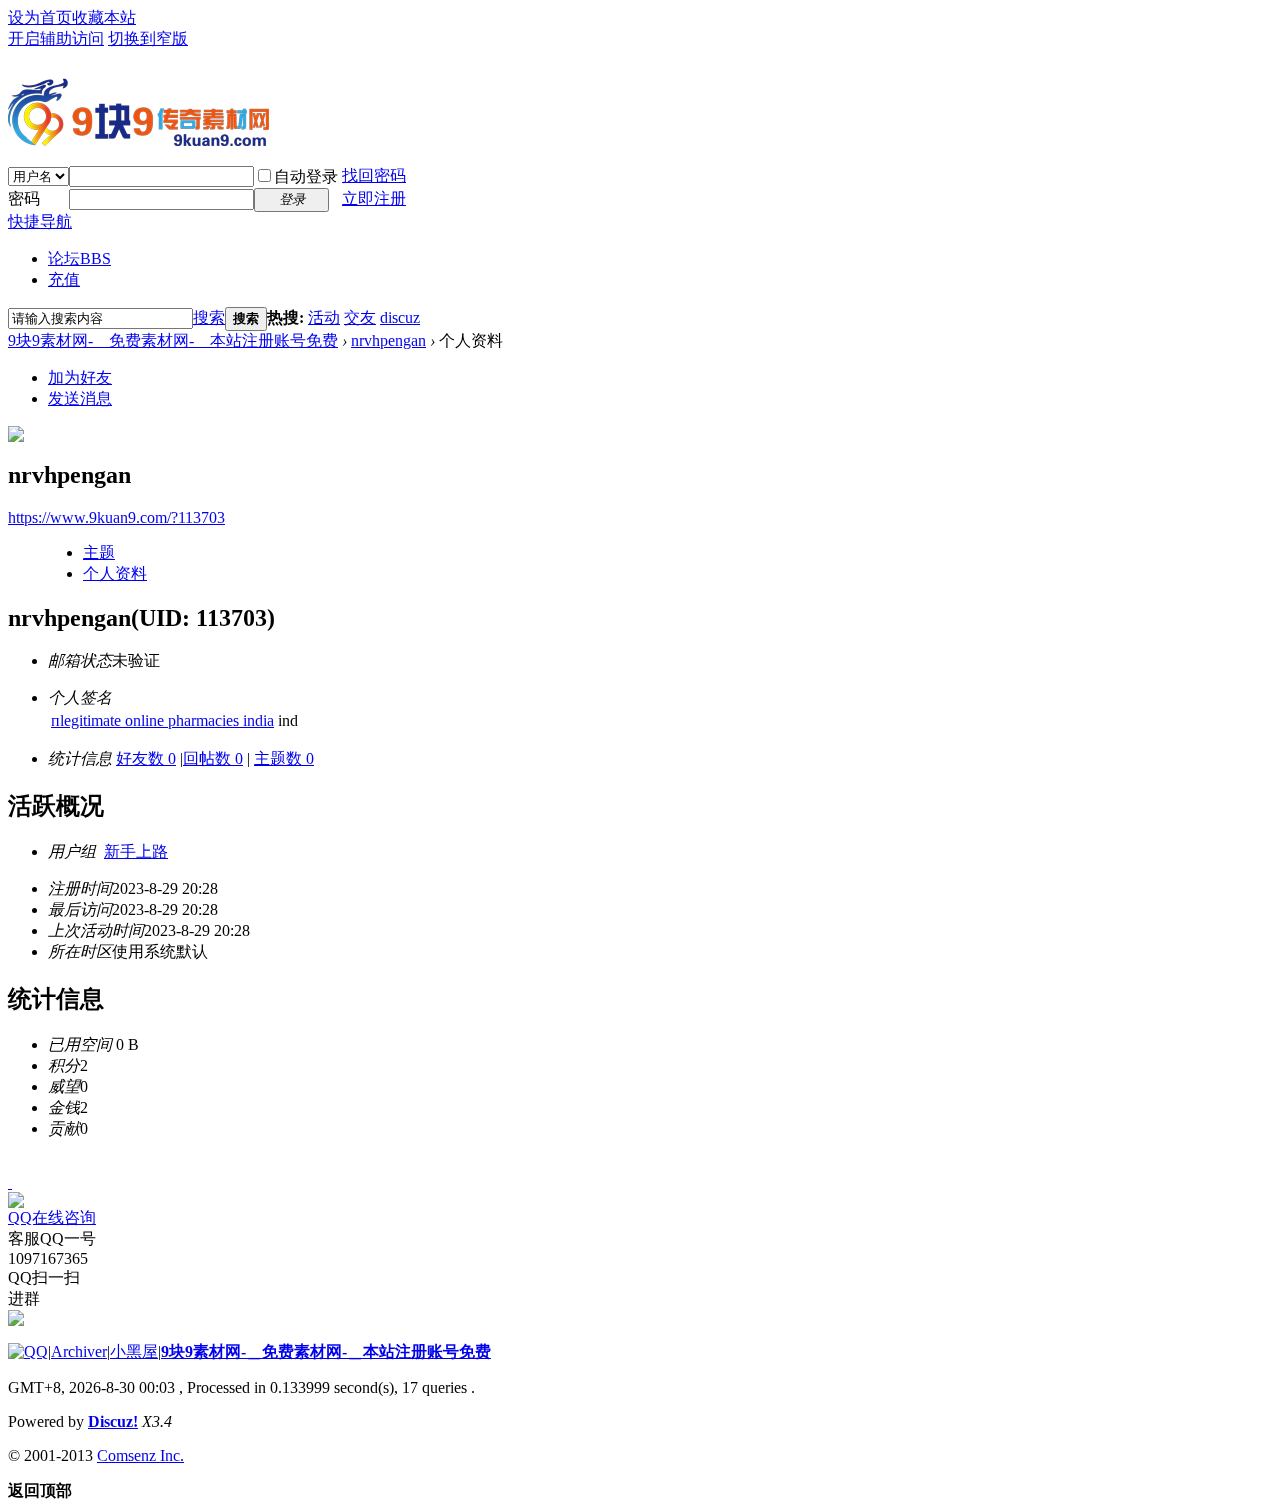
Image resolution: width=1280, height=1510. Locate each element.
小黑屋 (134, 1351)
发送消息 (80, 398)
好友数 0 (146, 758)
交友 (360, 317)
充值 (64, 279)
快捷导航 (40, 221)
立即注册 (374, 198)
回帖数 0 (213, 758)
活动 (324, 317)
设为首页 (40, 17)
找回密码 (374, 175)
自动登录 (306, 176)
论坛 (79, 258)
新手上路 (136, 851)
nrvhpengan (388, 340)
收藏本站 (104, 17)
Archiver (79, 1351)
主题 (99, 552)
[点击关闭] (10, 1182)
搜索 (209, 317)
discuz (400, 317)
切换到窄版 (148, 38)
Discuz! (113, 1421)
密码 (24, 198)
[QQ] (28, 1351)
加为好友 (80, 377)
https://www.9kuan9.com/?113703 (116, 517)
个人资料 (115, 573)
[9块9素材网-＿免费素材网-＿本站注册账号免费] (138, 138)
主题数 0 (284, 758)
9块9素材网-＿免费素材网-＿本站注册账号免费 (173, 340)
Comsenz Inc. (140, 1455)
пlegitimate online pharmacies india (162, 720)
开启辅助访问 (56, 38)
